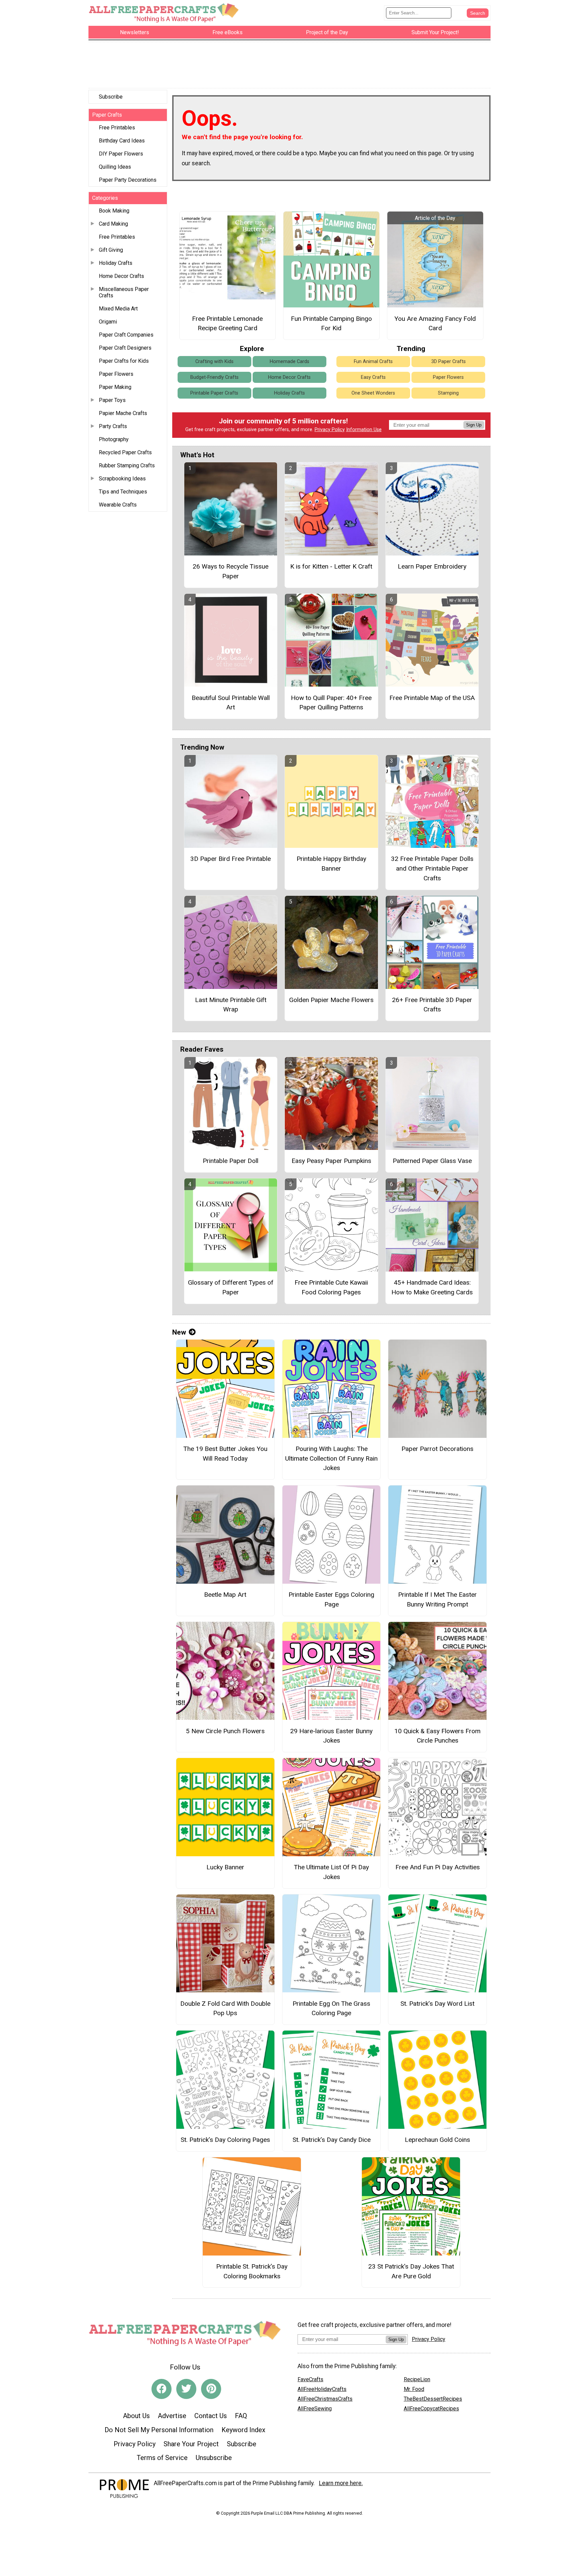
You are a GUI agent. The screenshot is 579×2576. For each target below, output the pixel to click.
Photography (114, 439)
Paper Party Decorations (128, 180)
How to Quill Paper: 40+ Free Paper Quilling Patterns (331, 703)
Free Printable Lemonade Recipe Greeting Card (227, 324)
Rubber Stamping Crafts (127, 465)
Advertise (172, 2416)
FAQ (241, 2416)
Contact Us (211, 2416)
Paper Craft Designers (125, 348)
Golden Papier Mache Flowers (331, 1000)
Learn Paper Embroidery (432, 566)
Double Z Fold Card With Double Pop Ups (225, 2008)
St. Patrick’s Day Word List (437, 2004)
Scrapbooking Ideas (122, 479)
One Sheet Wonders (373, 393)
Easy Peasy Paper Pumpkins (331, 1161)
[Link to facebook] (162, 2389)
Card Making (113, 224)
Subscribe (111, 97)
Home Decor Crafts (121, 276)
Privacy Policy (330, 430)
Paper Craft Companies (126, 335)
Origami (108, 322)
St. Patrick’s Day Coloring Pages (225, 2140)
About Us (136, 2416)
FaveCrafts (310, 2379)
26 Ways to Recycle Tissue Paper (231, 571)
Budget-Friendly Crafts (214, 377)
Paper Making (115, 387)
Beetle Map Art (225, 1595)
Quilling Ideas (115, 167)
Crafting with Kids (214, 362)
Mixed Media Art (118, 309)
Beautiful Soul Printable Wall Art (231, 703)
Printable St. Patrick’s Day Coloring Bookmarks (252, 2271)
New (179, 1332)
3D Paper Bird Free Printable (231, 859)
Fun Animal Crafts (373, 362)
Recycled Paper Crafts (125, 452)
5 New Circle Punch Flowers (225, 1731)
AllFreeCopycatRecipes (431, 2409)
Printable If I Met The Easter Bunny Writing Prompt (437, 1599)
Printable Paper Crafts (214, 393)
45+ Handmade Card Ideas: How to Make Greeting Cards (432, 1287)
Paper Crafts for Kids (124, 361)
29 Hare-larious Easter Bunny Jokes (331, 1736)
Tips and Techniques (123, 492)
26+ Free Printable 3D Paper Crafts (432, 1005)
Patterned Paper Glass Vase (432, 1161)
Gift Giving (111, 250)
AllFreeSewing (315, 2409)
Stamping (448, 393)
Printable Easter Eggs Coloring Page (331, 1599)
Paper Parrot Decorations (437, 1449)
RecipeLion (417, 2379)
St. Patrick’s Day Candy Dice (332, 2140)
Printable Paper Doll (231, 1161)
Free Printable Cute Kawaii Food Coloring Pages (331, 1287)
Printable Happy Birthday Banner (331, 864)
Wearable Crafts (118, 505)
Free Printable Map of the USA (432, 698)
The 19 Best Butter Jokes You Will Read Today (225, 1454)
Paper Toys (112, 400)
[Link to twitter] (186, 2389)
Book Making (114, 211)
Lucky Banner (225, 1867)
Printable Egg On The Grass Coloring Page (331, 2008)
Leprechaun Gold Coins (437, 2140)
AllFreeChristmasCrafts (325, 2399)
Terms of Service (162, 2458)
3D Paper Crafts (448, 362)
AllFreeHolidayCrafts (322, 2389)
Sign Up (474, 425)
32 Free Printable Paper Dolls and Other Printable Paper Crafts (432, 868)
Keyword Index (243, 2430)
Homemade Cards (289, 362)
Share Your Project (191, 2444)
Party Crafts (113, 426)
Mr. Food (414, 2389)
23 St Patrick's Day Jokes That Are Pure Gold (411, 2271)
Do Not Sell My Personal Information (159, 2430)
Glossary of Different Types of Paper (231, 1287)
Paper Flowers (116, 374)
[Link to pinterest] (211, 2389)
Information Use (364, 430)
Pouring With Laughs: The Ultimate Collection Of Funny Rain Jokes (331, 1458)
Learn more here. (341, 2483)
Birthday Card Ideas (122, 141)
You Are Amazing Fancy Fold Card (435, 324)
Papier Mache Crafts (123, 413)
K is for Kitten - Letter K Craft (331, 566)
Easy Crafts (373, 377)
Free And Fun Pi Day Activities (438, 1867)
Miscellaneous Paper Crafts (124, 292)
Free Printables (117, 128)
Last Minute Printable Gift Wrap (231, 1005)
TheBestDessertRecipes (433, 2399)
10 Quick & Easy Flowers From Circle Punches (437, 1736)
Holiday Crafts (116, 263)
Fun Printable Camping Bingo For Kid (331, 324)
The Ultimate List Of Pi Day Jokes (331, 1872)
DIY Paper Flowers (121, 154)
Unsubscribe (214, 2458)
